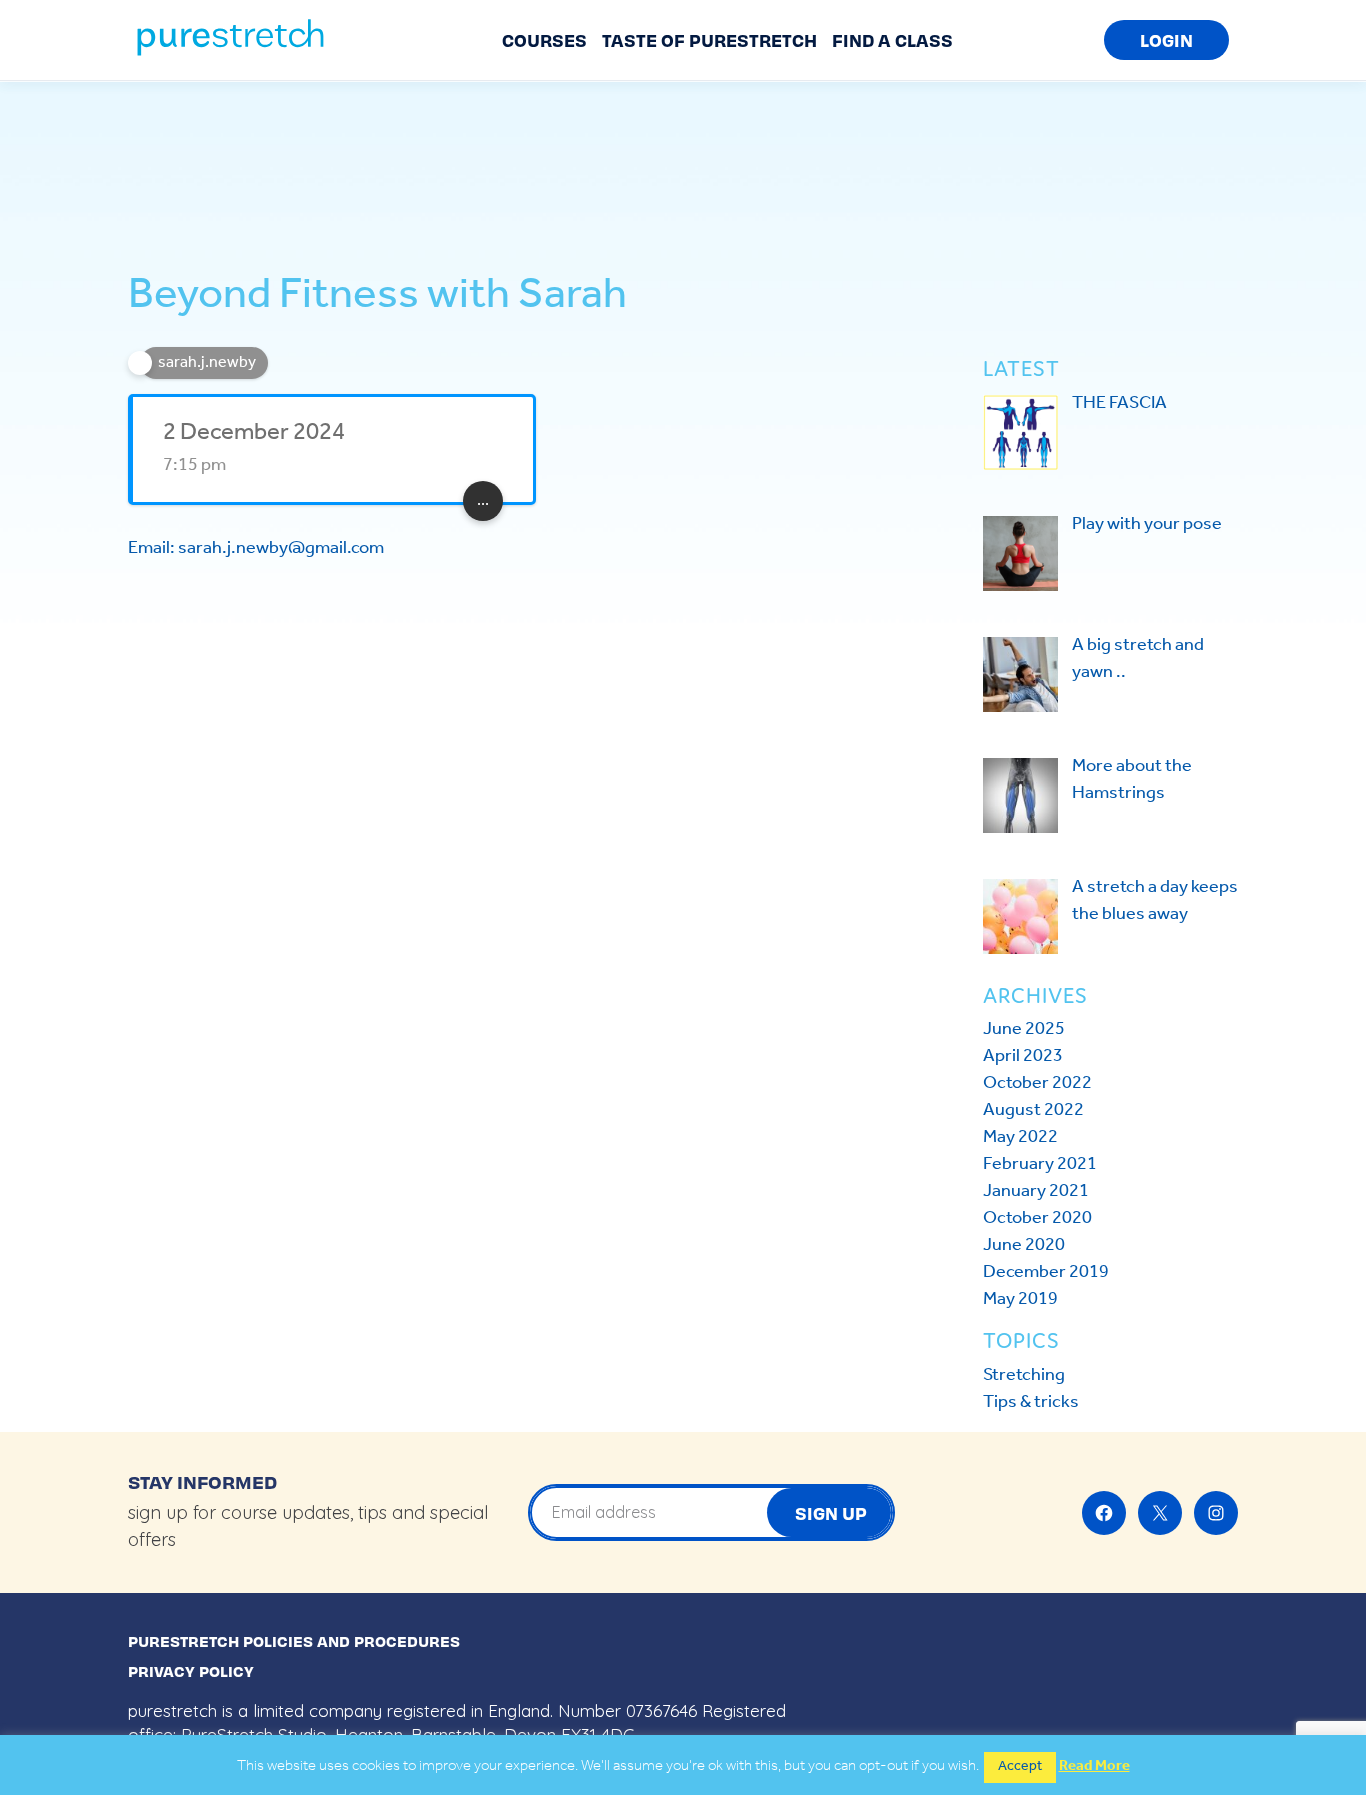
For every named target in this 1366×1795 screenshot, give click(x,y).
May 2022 (1020, 1137)
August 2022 (1033, 1110)
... (483, 500)
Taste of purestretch (709, 40)
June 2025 (1024, 1029)
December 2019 (1046, 1272)
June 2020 (1024, 1245)
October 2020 (1037, 1218)
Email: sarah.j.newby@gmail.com (256, 548)
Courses (544, 40)
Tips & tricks (1031, 1402)
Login (1166, 40)
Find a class (892, 40)
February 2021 (1040, 1164)
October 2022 (1037, 1083)
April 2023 (1023, 1056)
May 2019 (1020, 1299)
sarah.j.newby (207, 362)
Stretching (1024, 1375)
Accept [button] (1020, 1766)
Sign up (831, 1513)
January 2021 (1036, 1191)
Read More (1094, 1766)
